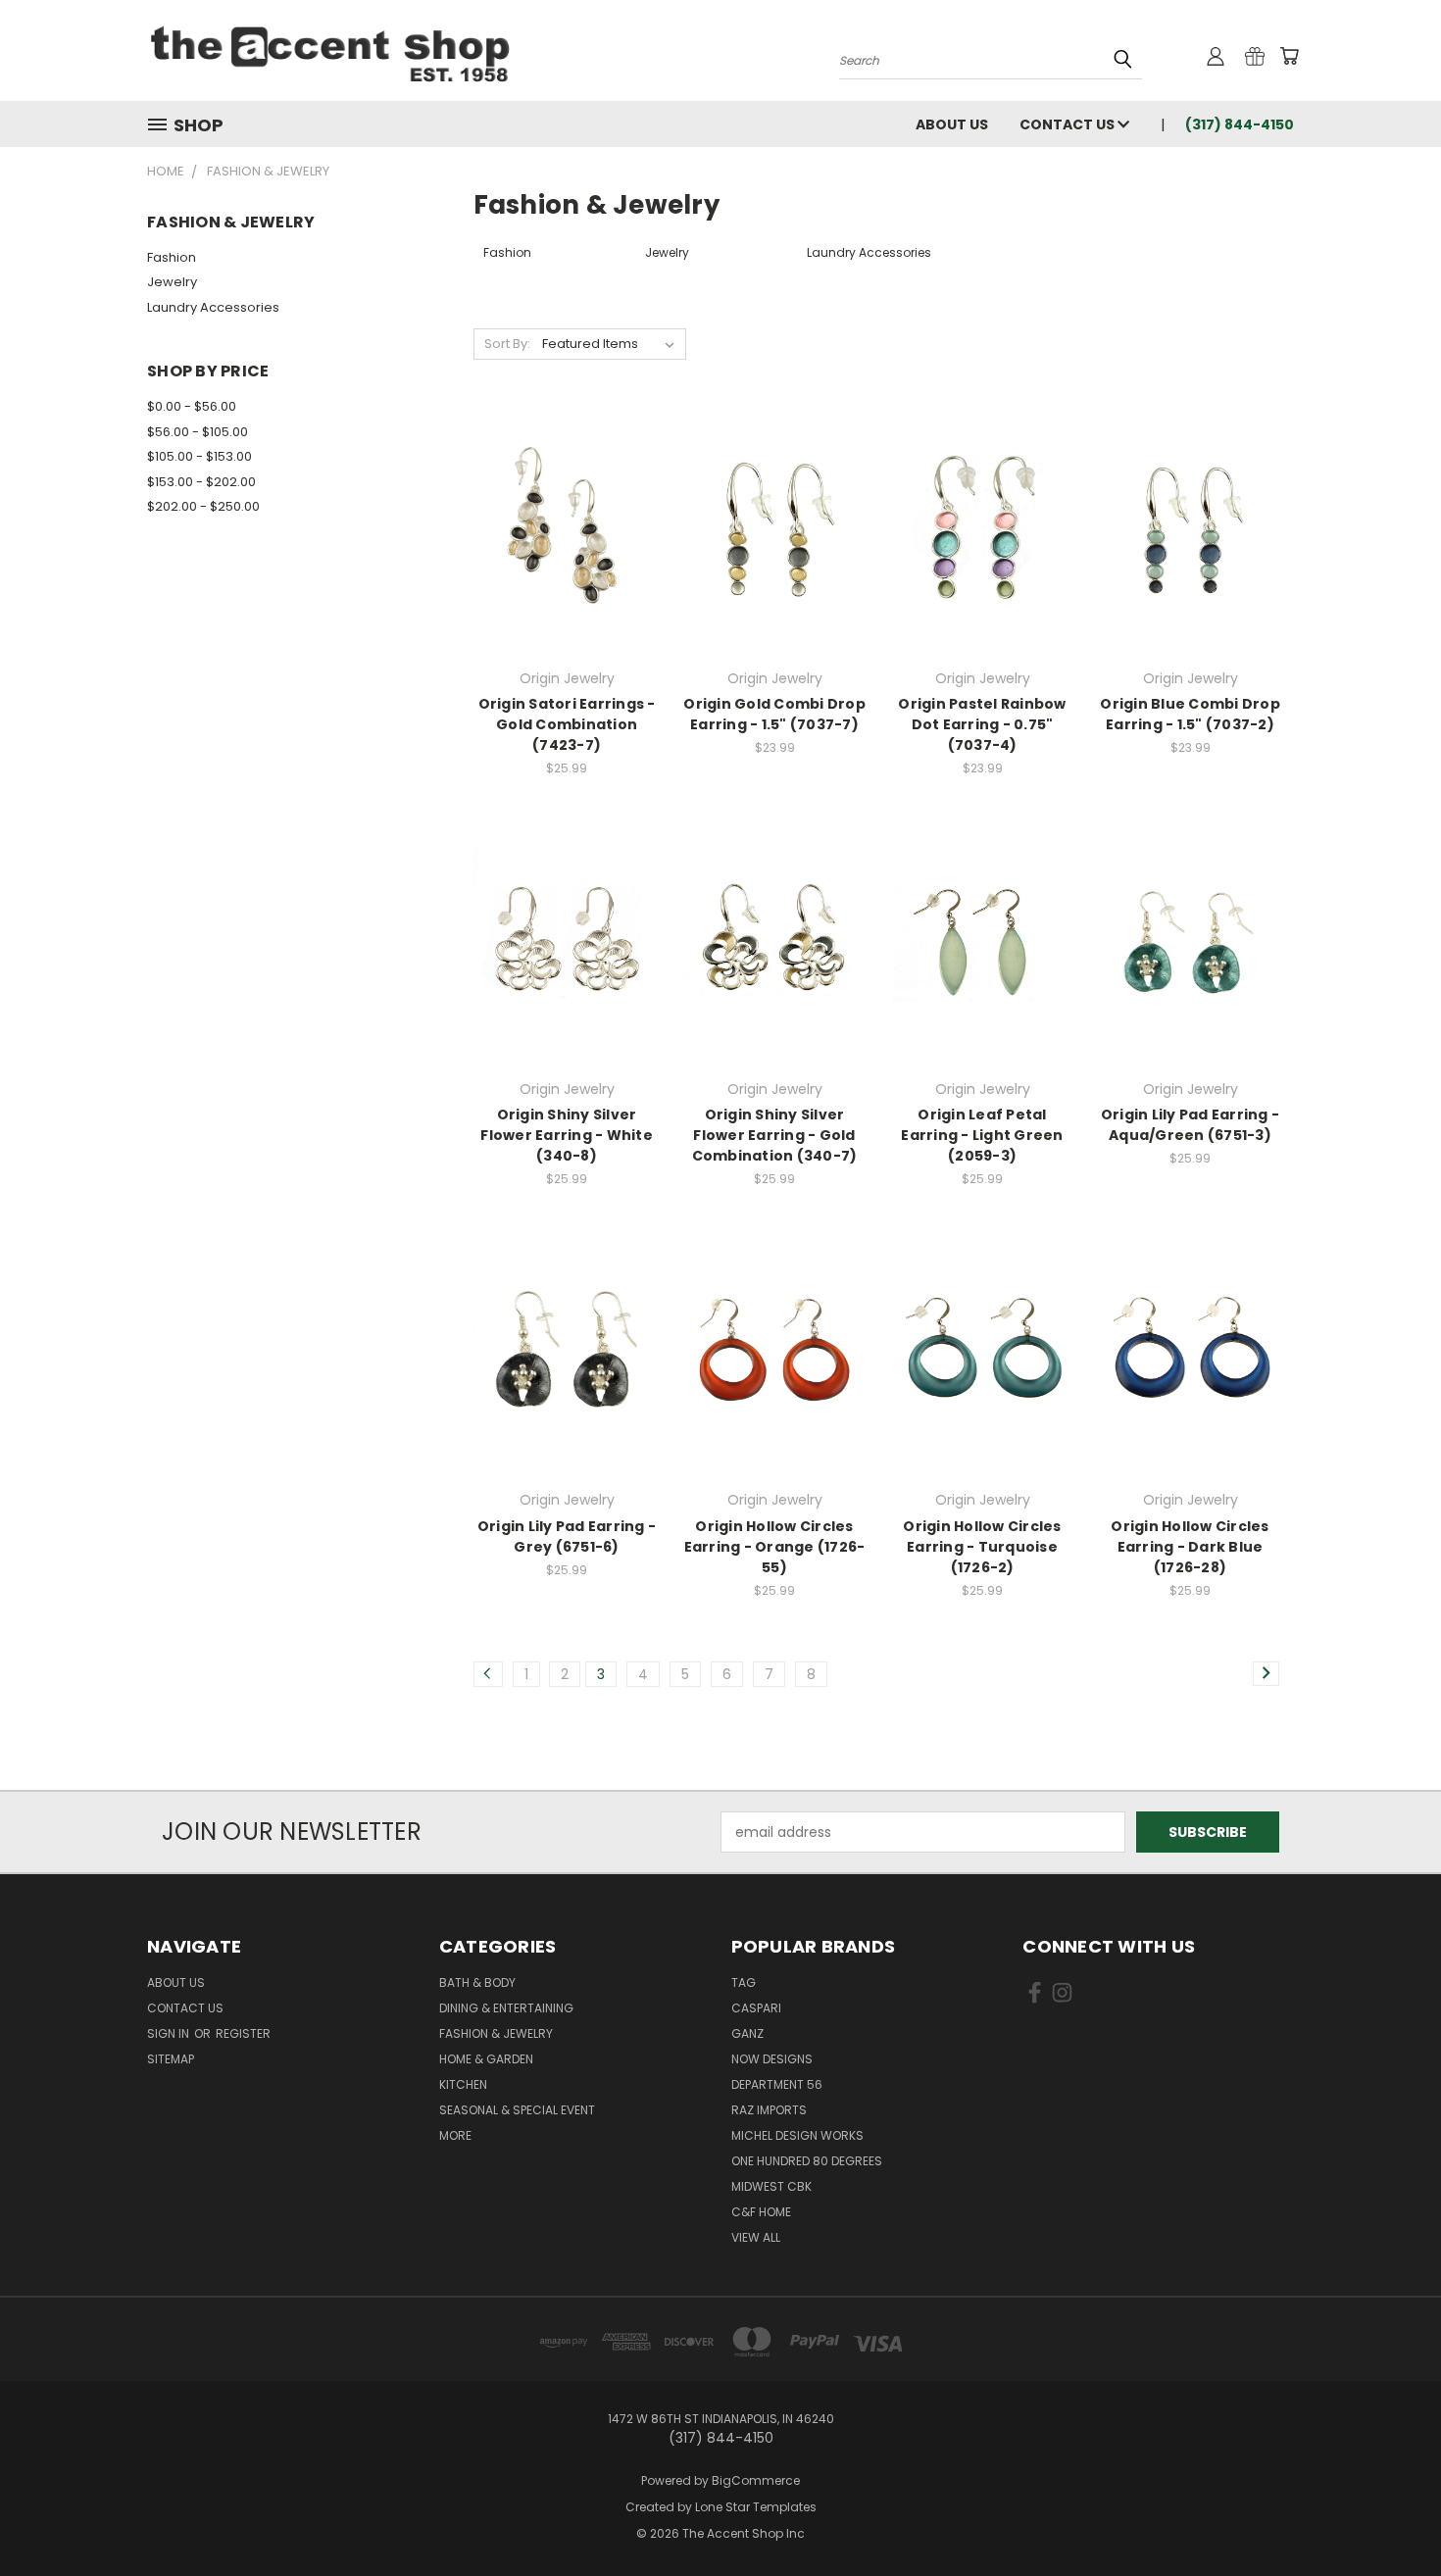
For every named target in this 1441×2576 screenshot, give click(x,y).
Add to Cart (567, 565)
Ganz (747, 2033)
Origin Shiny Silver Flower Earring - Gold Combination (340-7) (775, 1135)
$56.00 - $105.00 (198, 432)
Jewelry (172, 282)
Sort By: (507, 344)
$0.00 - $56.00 (192, 406)
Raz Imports (769, 2110)
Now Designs (772, 2059)
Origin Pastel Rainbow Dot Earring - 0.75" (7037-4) (982, 724)
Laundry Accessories (213, 307)
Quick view (567, 491)
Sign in (170, 2033)
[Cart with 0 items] (1289, 56)
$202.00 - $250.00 (203, 506)
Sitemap (171, 2059)
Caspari (756, 2008)
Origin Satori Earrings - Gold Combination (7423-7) (567, 724)
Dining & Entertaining (506, 2008)
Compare (560, 529)
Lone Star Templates (756, 2507)
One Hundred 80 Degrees (807, 2161)
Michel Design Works (797, 2135)
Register (243, 2033)
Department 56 (777, 2084)
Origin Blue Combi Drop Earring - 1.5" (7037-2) (1190, 714)
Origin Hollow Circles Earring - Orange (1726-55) (775, 1547)
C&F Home (761, 2212)
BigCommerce (756, 2480)
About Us (952, 124)
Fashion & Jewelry (496, 2033)
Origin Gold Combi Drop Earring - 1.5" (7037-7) (774, 714)
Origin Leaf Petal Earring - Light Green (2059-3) (982, 1135)
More (455, 2135)
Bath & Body (477, 1982)
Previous (1390, 2515)
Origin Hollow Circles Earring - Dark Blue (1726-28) (1190, 1547)
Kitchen (463, 2084)
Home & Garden (486, 2059)
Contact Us (1068, 124)
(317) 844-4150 (1240, 124)
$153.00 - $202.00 (201, 482)
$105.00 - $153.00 (199, 456)
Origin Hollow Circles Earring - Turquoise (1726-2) (982, 1547)
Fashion (172, 257)
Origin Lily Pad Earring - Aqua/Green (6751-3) (1190, 1125)
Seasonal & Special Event (517, 2110)
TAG (744, 1982)
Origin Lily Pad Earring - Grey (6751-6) (567, 1536)
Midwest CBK (771, 2186)
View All (756, 2237)
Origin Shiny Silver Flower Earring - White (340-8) (567, 1135)
